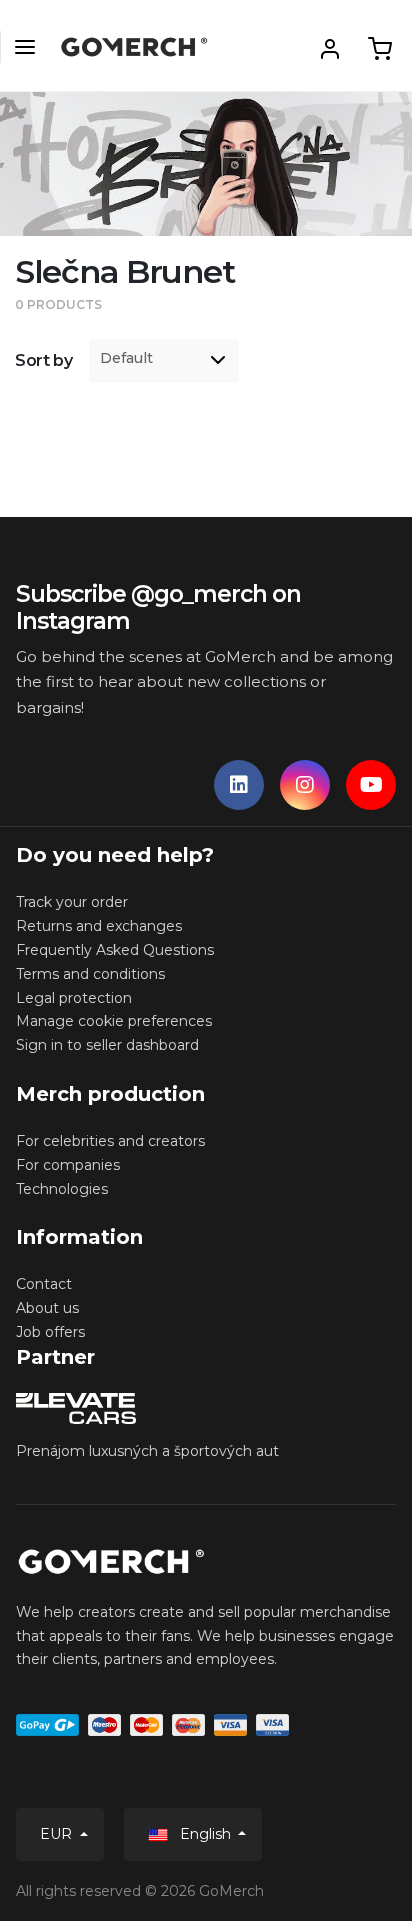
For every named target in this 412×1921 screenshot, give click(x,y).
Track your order (72, 902)
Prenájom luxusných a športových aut (147, 1451)
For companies (68, 1165)
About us (47, 1308)
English (205, 1834)
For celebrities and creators (110, 1141)
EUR (58, 1834)
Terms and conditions (90, 974)
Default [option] (126, 358)
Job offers (50, 1332)
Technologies (62, 1189)
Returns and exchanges (99, 926)
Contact (44, 1284)
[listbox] (164, 361)
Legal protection (74, 998)
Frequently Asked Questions (115, 950)
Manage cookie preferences (114, 1021)
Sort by (44, 360)
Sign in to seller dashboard (107, 1045)
